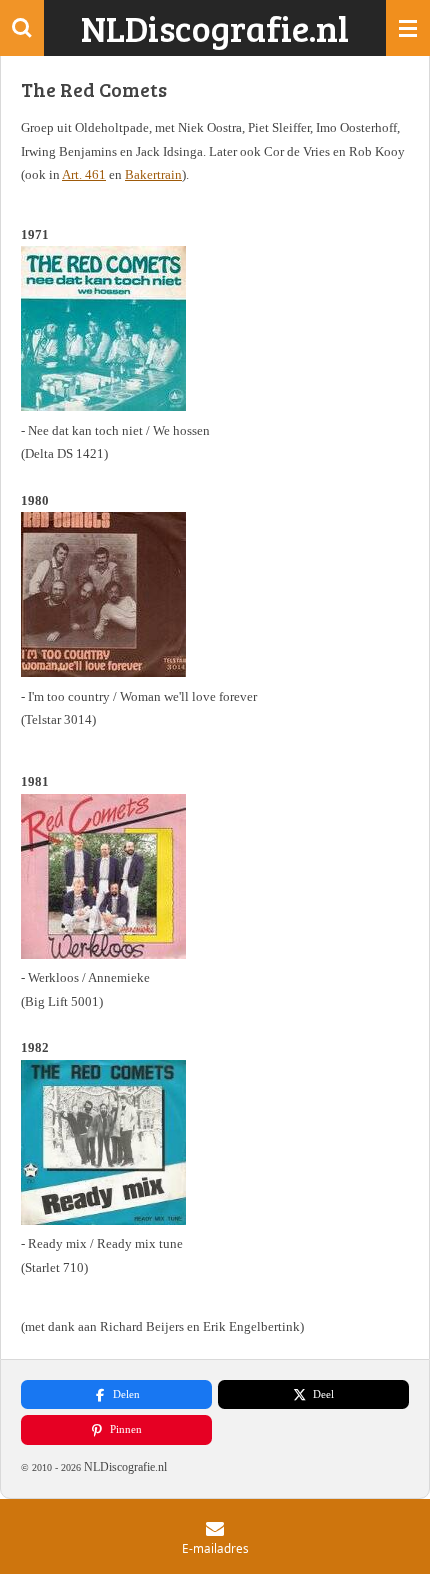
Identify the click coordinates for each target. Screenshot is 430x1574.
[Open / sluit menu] (408, 28)
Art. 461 (84, 174)
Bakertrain (153, 174)
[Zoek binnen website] (22, 28)
